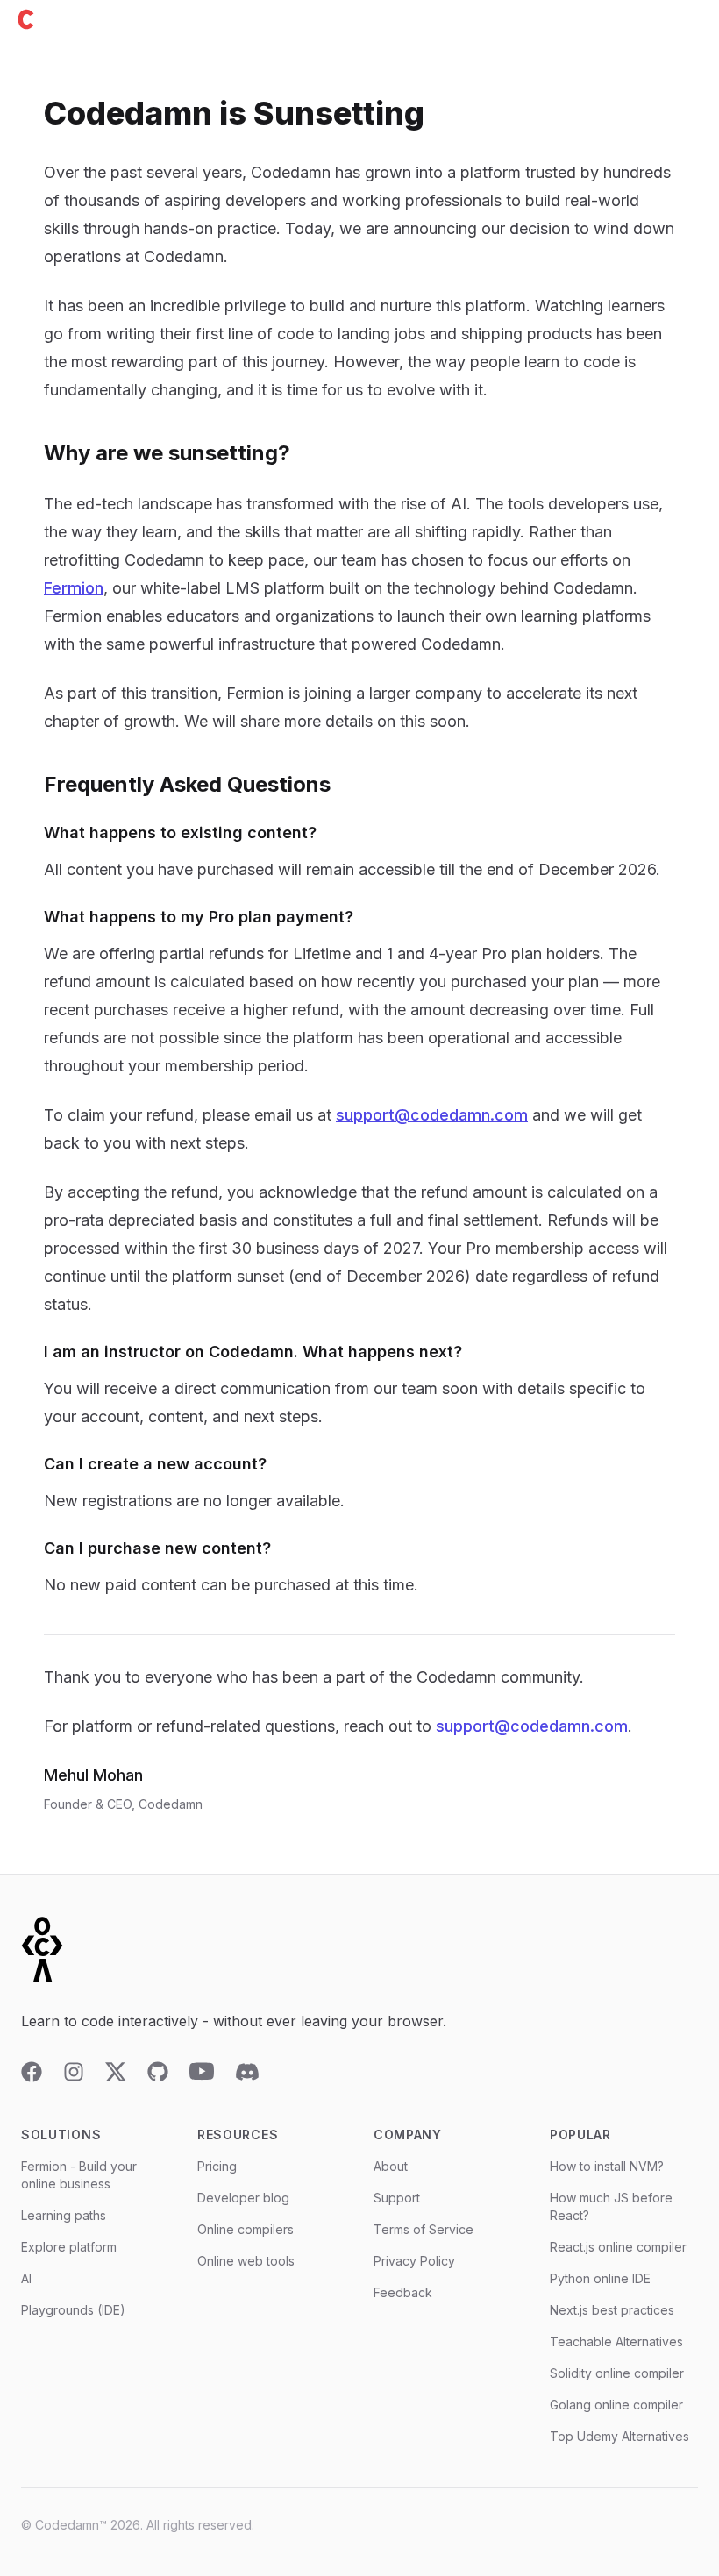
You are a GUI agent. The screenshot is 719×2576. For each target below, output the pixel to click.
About (391, 2166)
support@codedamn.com (432, 1115)
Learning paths (64, 2215)
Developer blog (243, 2198)
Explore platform (69, 2247)
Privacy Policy (414, 2261)
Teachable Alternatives (616, 2341)
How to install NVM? (607, 2166)
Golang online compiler (616, 2405)
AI (26, 2278)
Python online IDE (600, 2278)
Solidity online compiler (617, 2373)
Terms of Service (424, 2229)
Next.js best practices (612, 2310)
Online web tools (246, 2261)
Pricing (217, 2166)
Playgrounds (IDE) (73, 2310)
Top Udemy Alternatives (619, 2436)
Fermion (74, 588)
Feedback (403, 2292)
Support (397, 2198)
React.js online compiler (618, 2247)
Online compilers (246, 2229)
